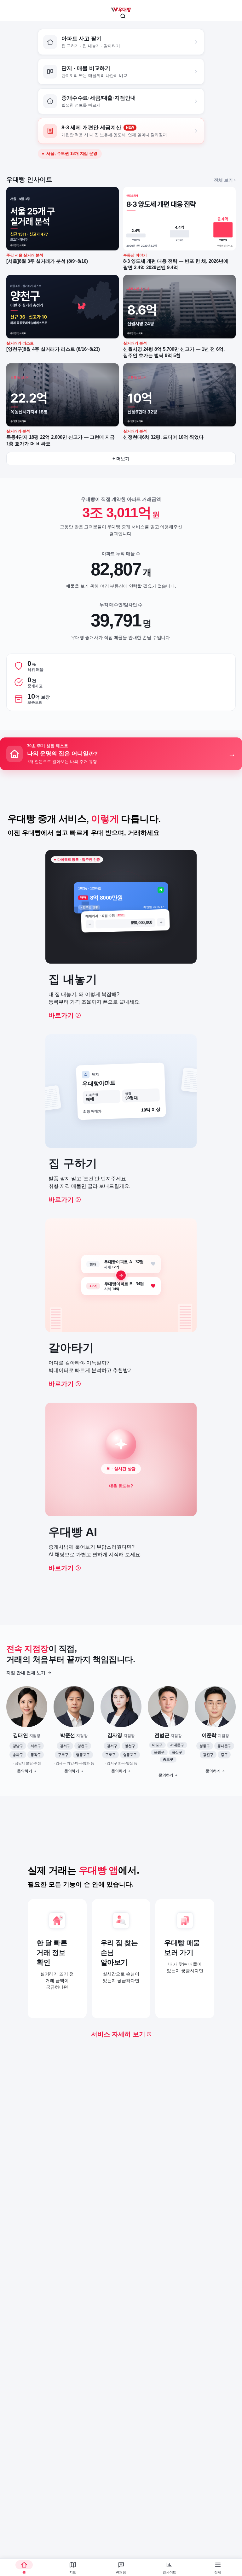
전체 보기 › (225, 180)
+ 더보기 (121, 459)
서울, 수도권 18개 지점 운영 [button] (72, 154)
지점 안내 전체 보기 (26, 1673)
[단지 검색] (123, 16)
